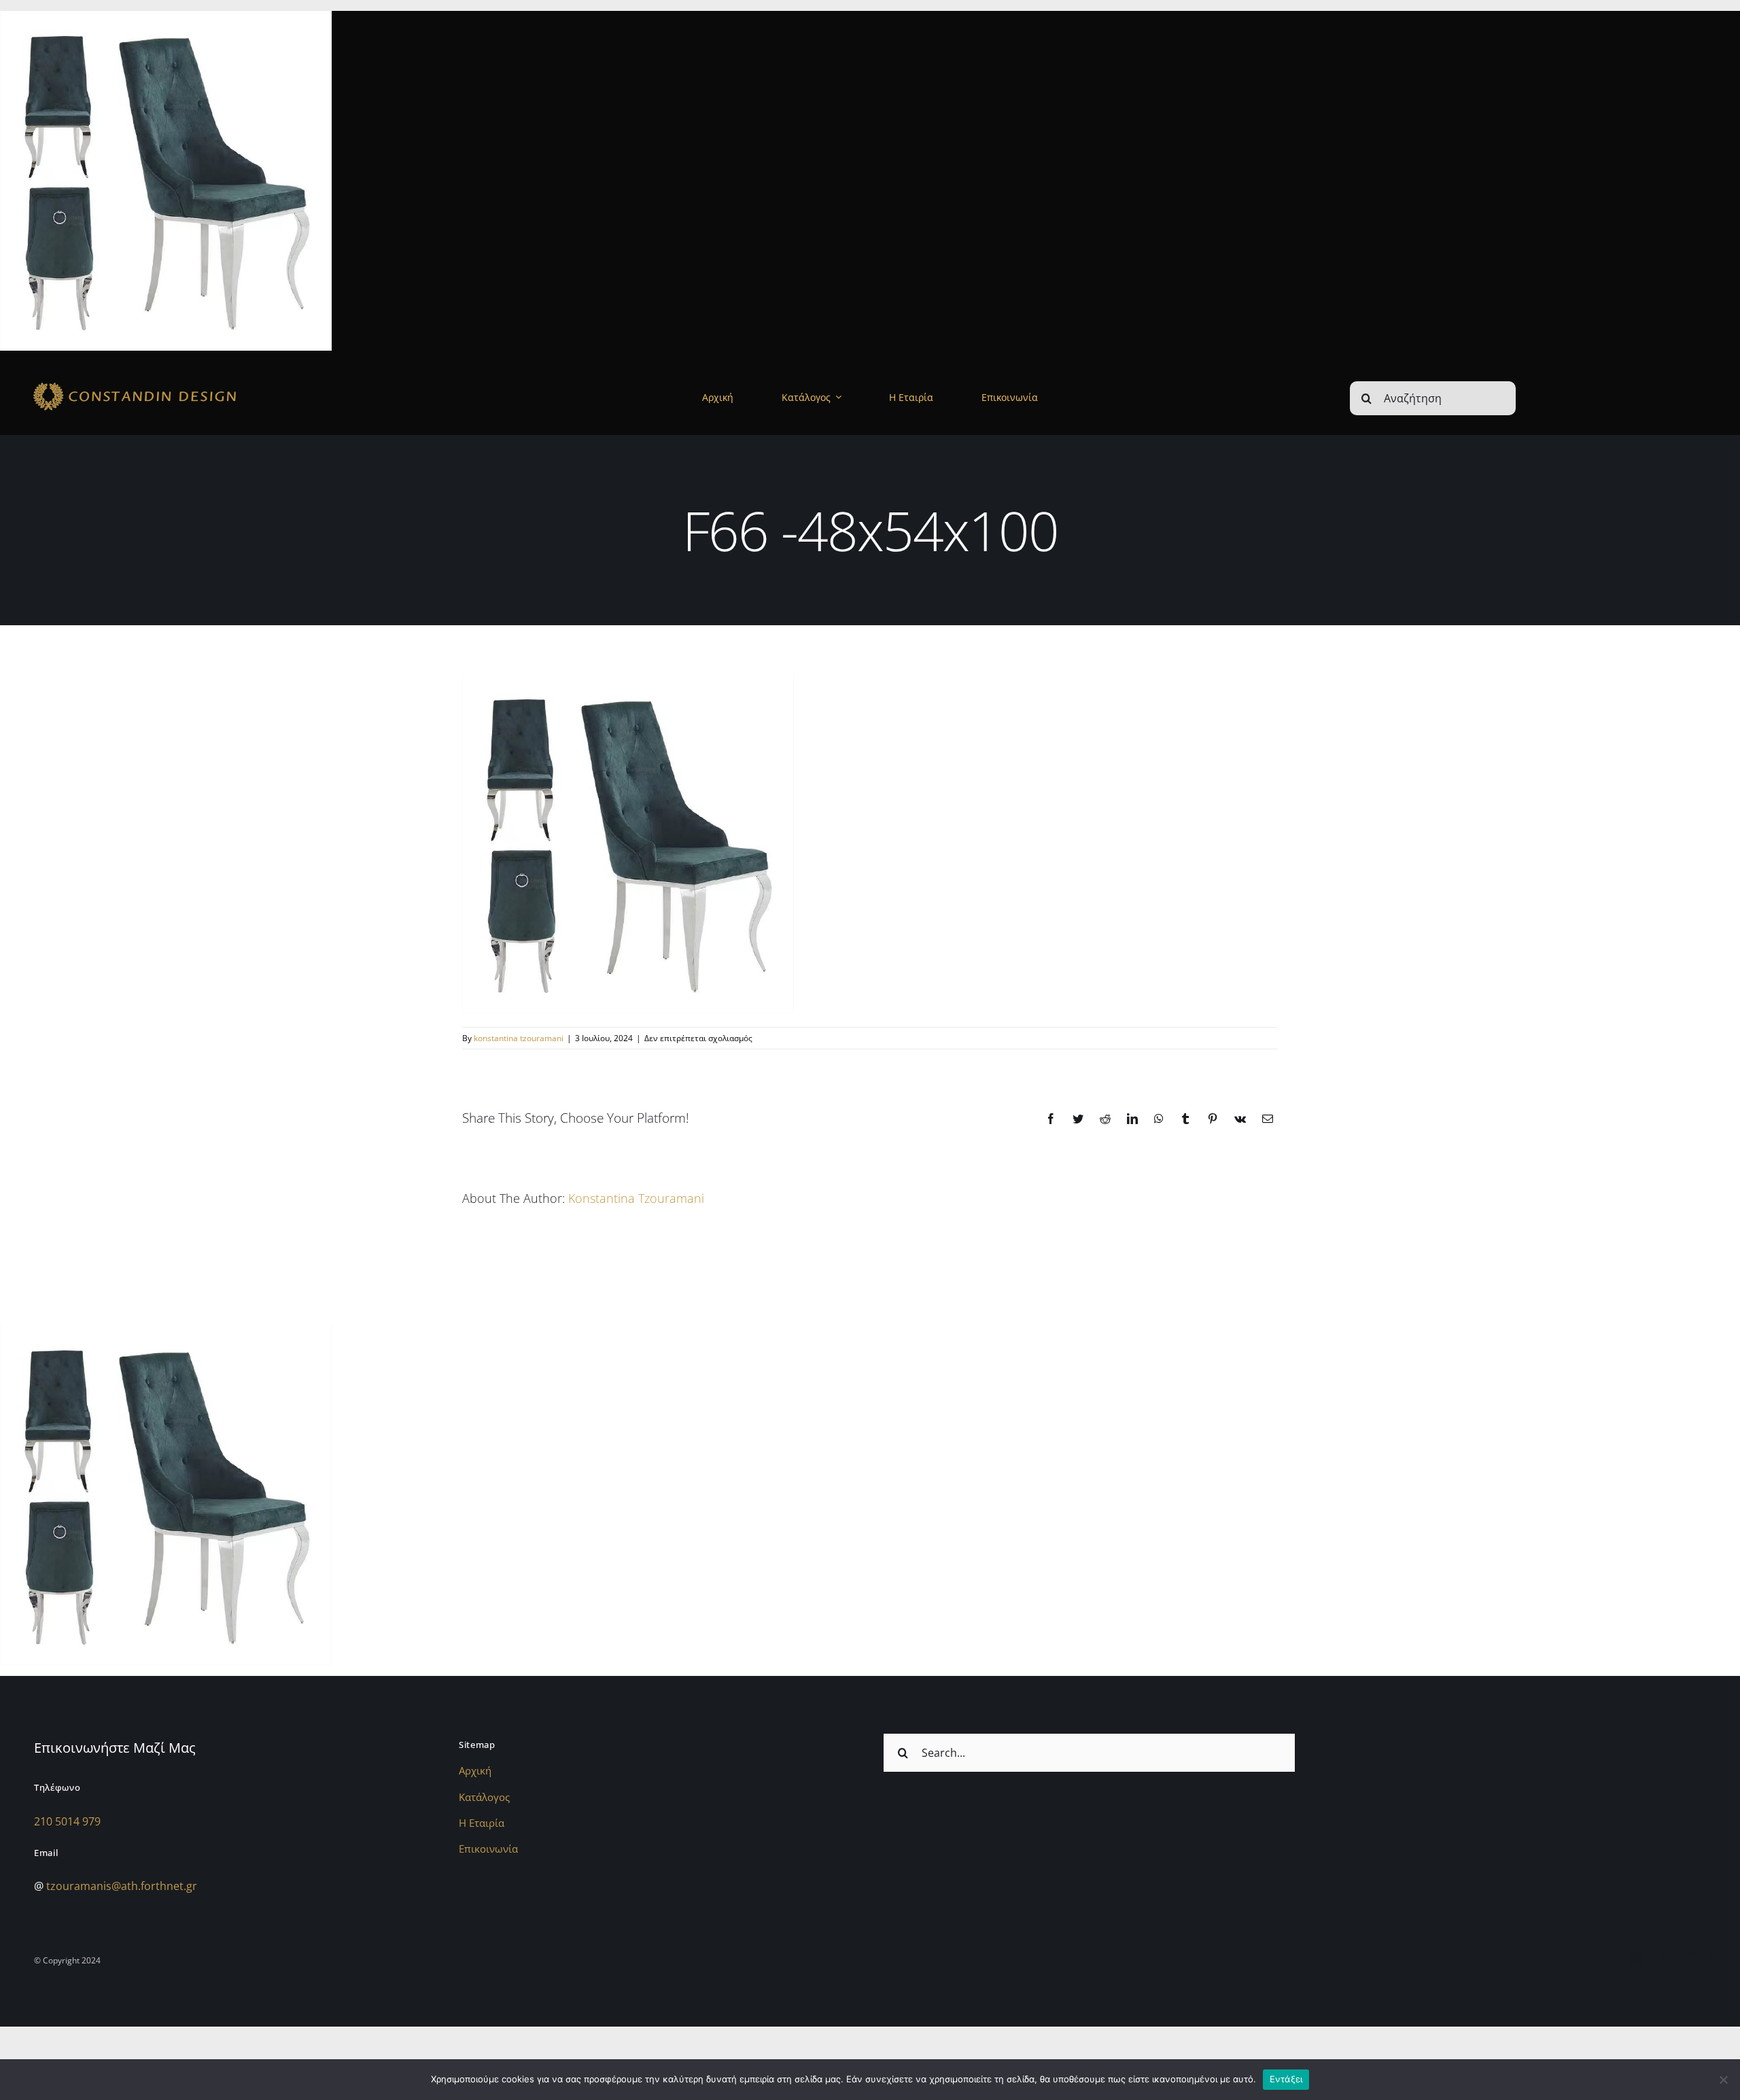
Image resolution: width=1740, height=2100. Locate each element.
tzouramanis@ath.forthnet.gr (122, 1886)
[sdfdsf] (174, 383)
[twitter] (1688, 1958)
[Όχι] (1723, 2080)
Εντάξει (1286, 2079)
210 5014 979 (67, 1821)
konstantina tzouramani (519, 1038)
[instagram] (1636, 1958)
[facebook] (1662, 1958)
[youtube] (1713, 1958)
